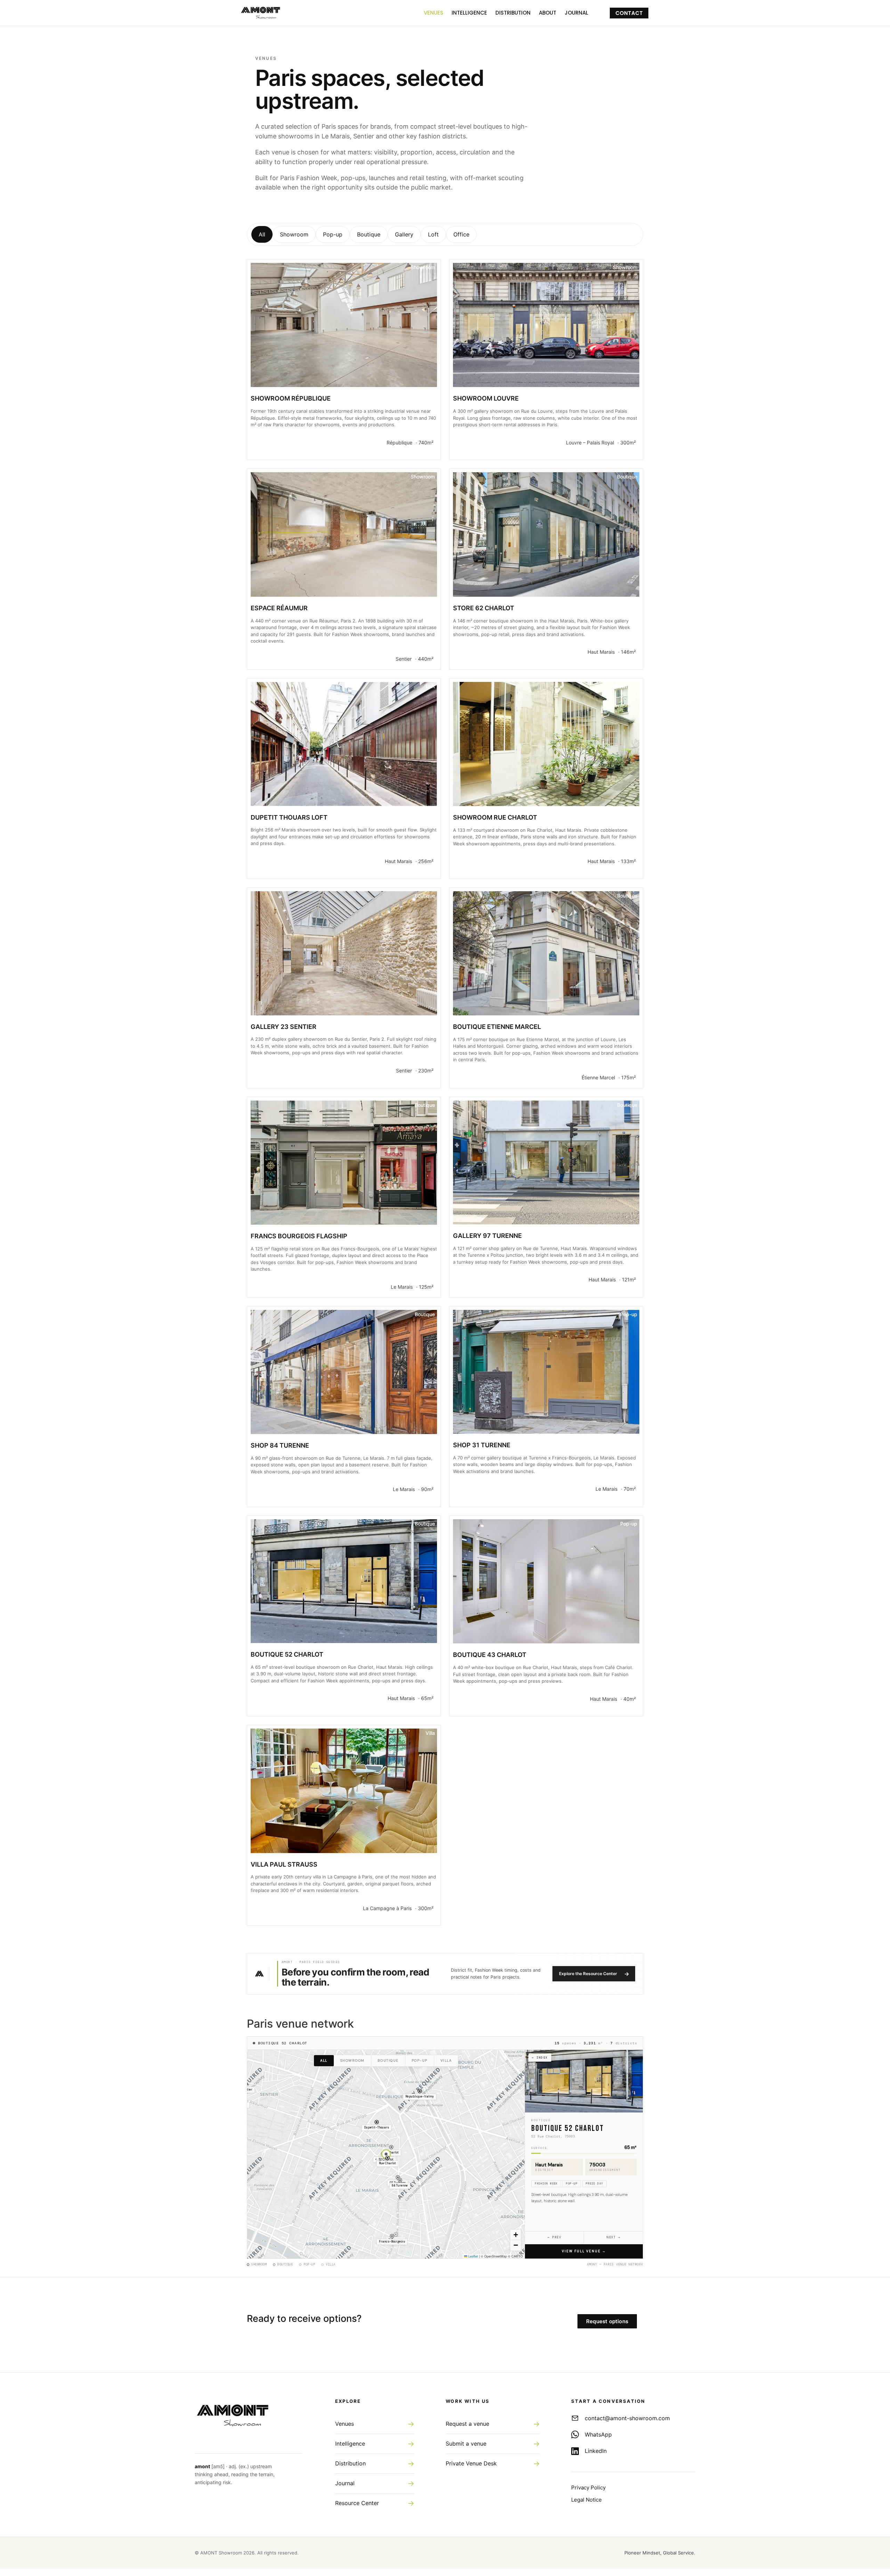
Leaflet (473, 2256)
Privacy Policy (588, 2488)
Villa (446, 2061)
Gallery (404, 234)
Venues (434, 13)
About (548, 13)
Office (461, 234)
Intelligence (469, 13)
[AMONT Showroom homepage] (249, 2414)
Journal (576, 13)
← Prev (554, 2237)
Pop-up (333, 234)
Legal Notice (586, 2500)
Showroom (294, 234)
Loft (433, 234)
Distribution (513, 13)
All (262, 234)
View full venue (584, 2251)
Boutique (369, 234)
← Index (540, 2058)
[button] (420, 2097)
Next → (613, 2237)
